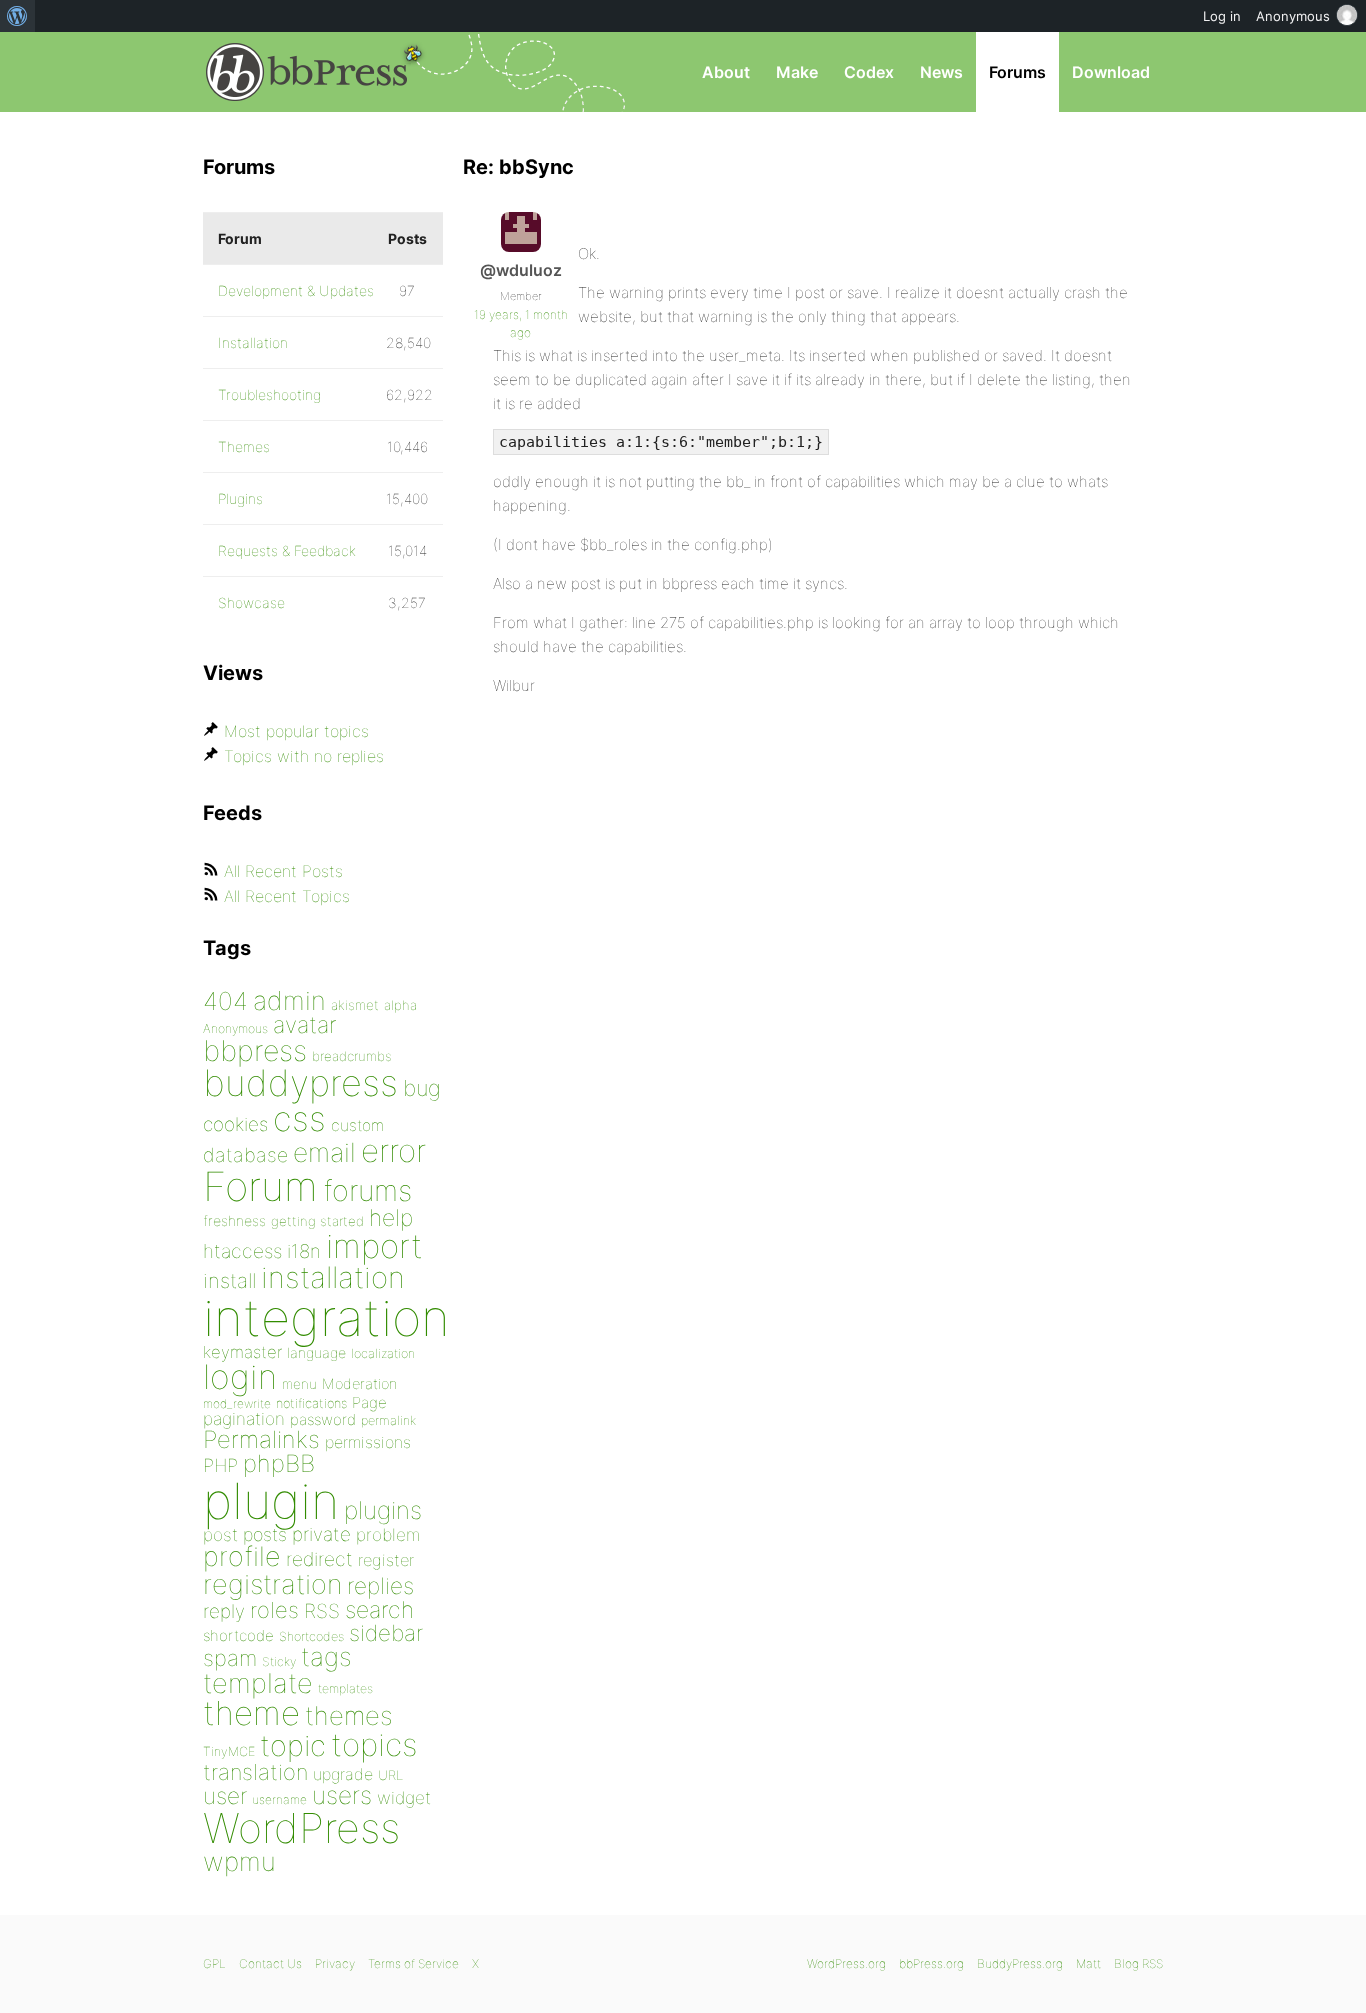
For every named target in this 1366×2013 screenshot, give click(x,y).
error (393, 1151)
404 (225, 1001)
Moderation (359, 1383)
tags (326, 1656)
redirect (319, 1559)
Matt (1088, 1963)
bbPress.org (307, 72)
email (324, 1152)
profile (242, 1556)
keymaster (242, 1352)
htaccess (242, 1251)
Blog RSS (1138, 1963)
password (323, 1419)
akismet (355, 1005)
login (240, 1376)
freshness (234, 1220)
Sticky (279, 1661)
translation (255, 1772)
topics (374, 1745)
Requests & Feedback (287, 550)
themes (349, 1715)
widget (404, 1797)
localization (383, 1353)
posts (265, 1534)
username (279, 1799)
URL (390, 1775)
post (220, 1534)
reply (224, 1611)
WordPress (301, 1828)
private (321, 1534)
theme (251, 1713)
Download (1111, 72)
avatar (304, 1025)
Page (369, 1402)
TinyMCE (229, 1751)
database (245, 1155)
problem (388, 1534)
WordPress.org (846, 1963)
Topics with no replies (304, 756)
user (225, 1795)
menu (299, 1384)
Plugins (240, 498)
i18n (304, 1251)
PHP (220, 1465)
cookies (235, 1124)
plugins (383, 1510)
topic (293, 1745)
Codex (869, 72)
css (299, 1118)
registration (272, 1584)
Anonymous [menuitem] (1293, 16)
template (258, 1683)
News (941, 72)
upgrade (343, 1774)
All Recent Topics (287, 896)
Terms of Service (413, 1963)
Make (797, 72)
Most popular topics (296, 731)
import (374, 1246)
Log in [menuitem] (1222, 16)
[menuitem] (17, 16)
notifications (311, 1403)
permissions (368, 1442)
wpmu (239, 1861)
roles (274, 1610)
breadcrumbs (352, 1056)
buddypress (300, 1083)
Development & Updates (296, 290)
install (229, 1280)
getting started (317, 1221)
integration (326, 1317)
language (316, 1352)
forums (367, 1190)
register (386, 1560)
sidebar (386, 1632)
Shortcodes (311, 1636)
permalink (388, 1420)
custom (357, 1125)
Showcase (251, 602)
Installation (253, 342)
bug (422, 1088)
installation (333, 1277)
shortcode (238, 1635)
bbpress (255, 1050)
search (379, 1610)
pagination (244, 1418)
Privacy (335, 1963)
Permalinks (261, 1439)
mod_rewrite (237, 1403)
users (342, 1795)
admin (289, 1000)
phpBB (279, 1463)
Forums (1017, 72)
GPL (214, 1963)
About (726, 72)
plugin (271, 1501)
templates (345, 1688)
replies (380, 1585)
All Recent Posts (283, 871)
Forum (260, 1186)
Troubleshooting (269, 394)
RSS (322, 1611)
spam (230, 1658)
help (391, 1218)
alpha (400, 1005)
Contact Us (270, 1963)
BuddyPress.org (1020, 1963)
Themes (244, 446)
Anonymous (235, 1028)
